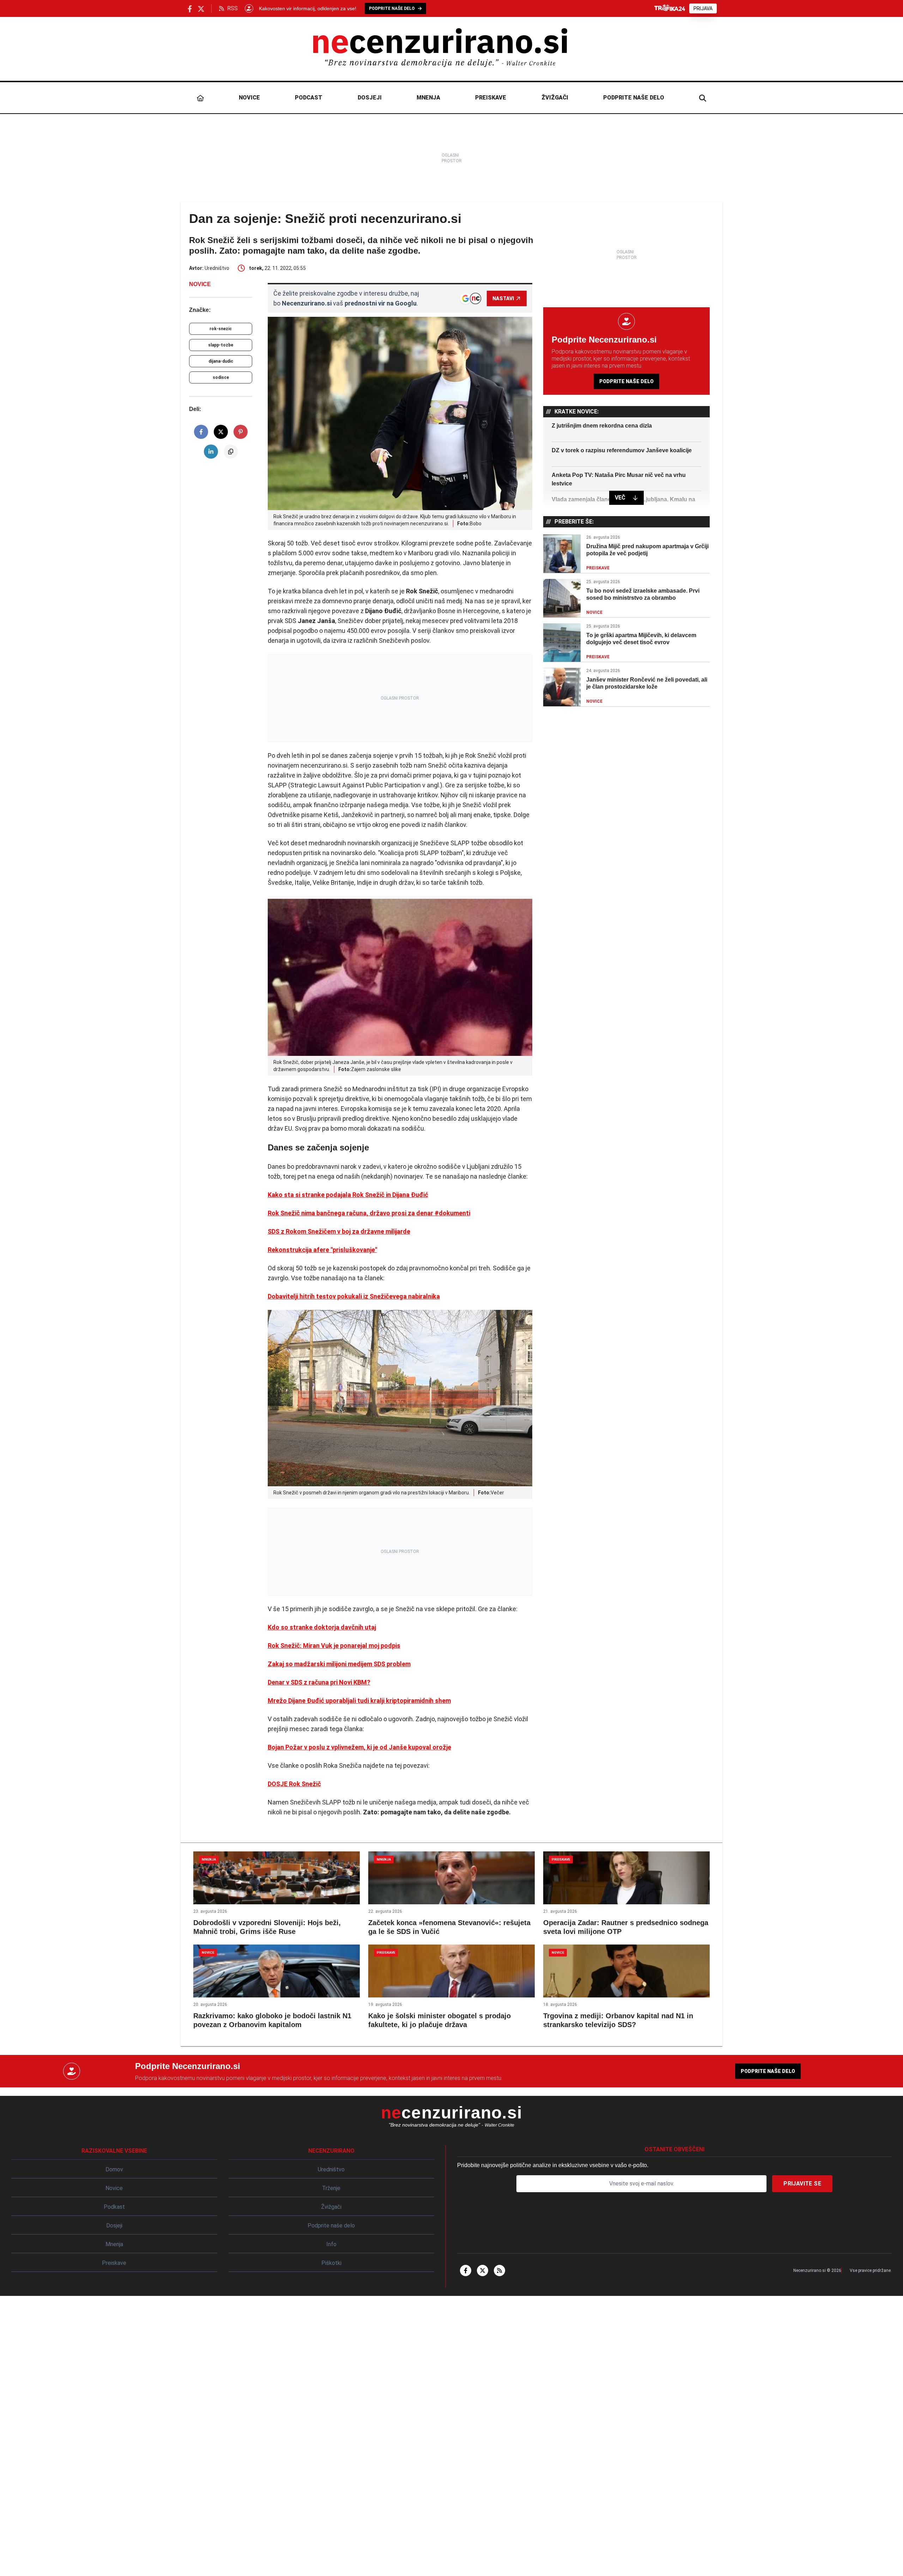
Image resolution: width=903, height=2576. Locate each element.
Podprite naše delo (634, 98)
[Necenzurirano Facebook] (190, 8)
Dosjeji (370, 98)
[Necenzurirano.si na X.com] (201, 8)
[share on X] (221, 432)
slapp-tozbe (221, 345)
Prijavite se (802, 2184)
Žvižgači (555, 98)
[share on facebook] (201, 432)
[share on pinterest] (241, 432)
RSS (232, 8)
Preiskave (491, 98)
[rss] (499, 2270)
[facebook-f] (466, 2270)
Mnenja (428, 98)
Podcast (309, 98)
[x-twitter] (483, 2270)
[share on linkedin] (211, 452)
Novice (249, 98)
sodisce (221, 377)
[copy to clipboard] (231, 452)
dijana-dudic (221, 361)
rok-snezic (221, 329)
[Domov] (200, 98)
